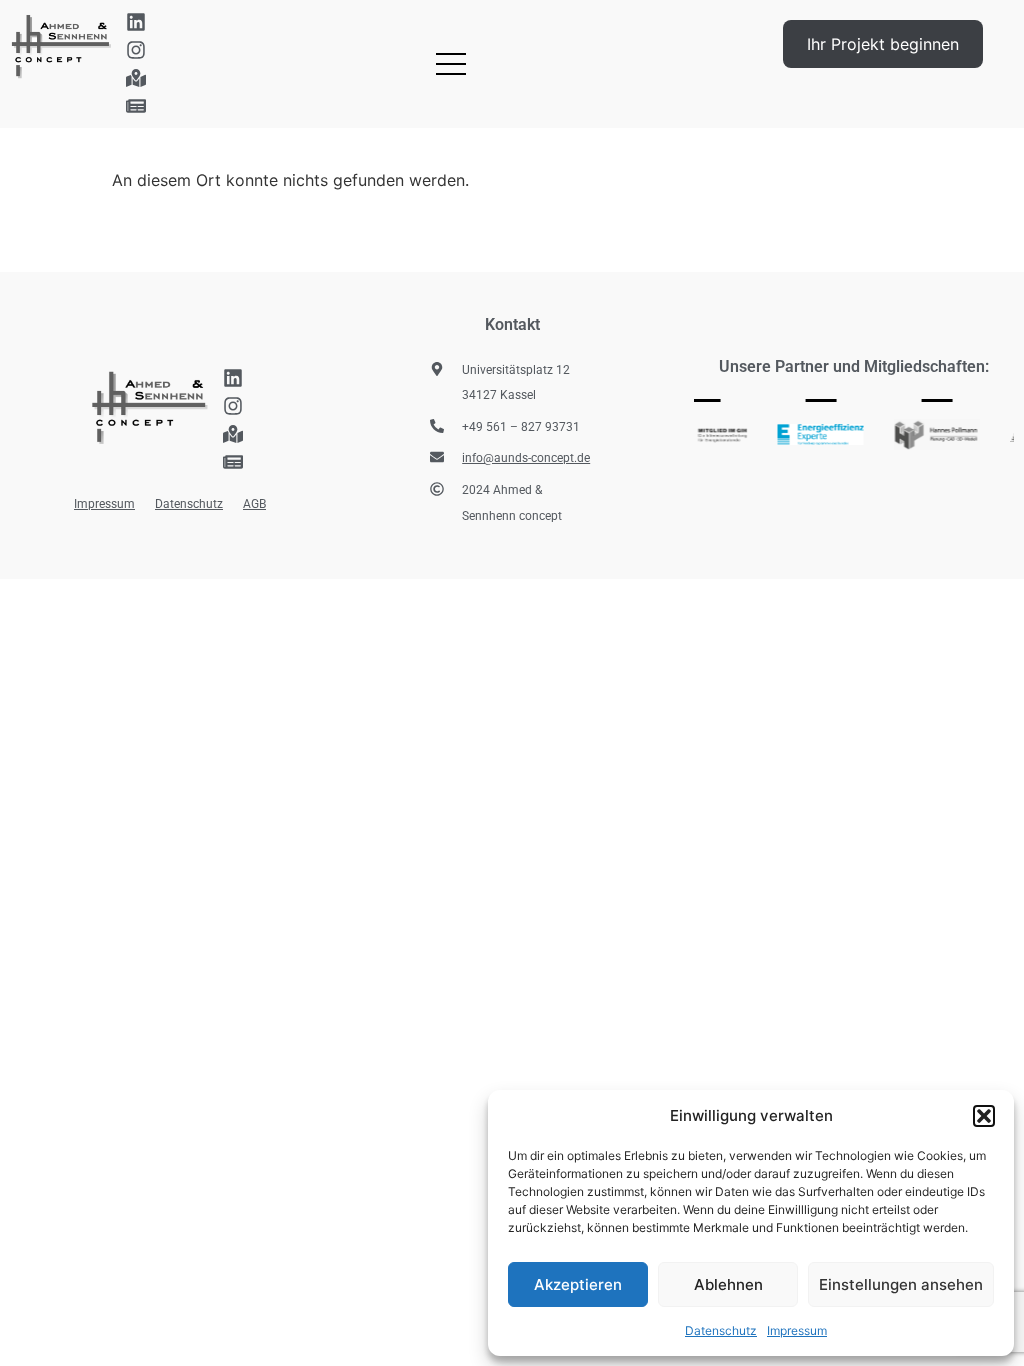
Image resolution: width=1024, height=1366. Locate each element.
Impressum (797, 1330)
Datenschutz (721, 1330)
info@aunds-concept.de (526, 458)
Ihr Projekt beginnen (883, 44)
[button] (984, 1116)
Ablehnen (728, 1284)
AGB (254, 504)
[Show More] (811, 434)
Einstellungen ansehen (901, 1284)
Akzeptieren (578, 1284)
